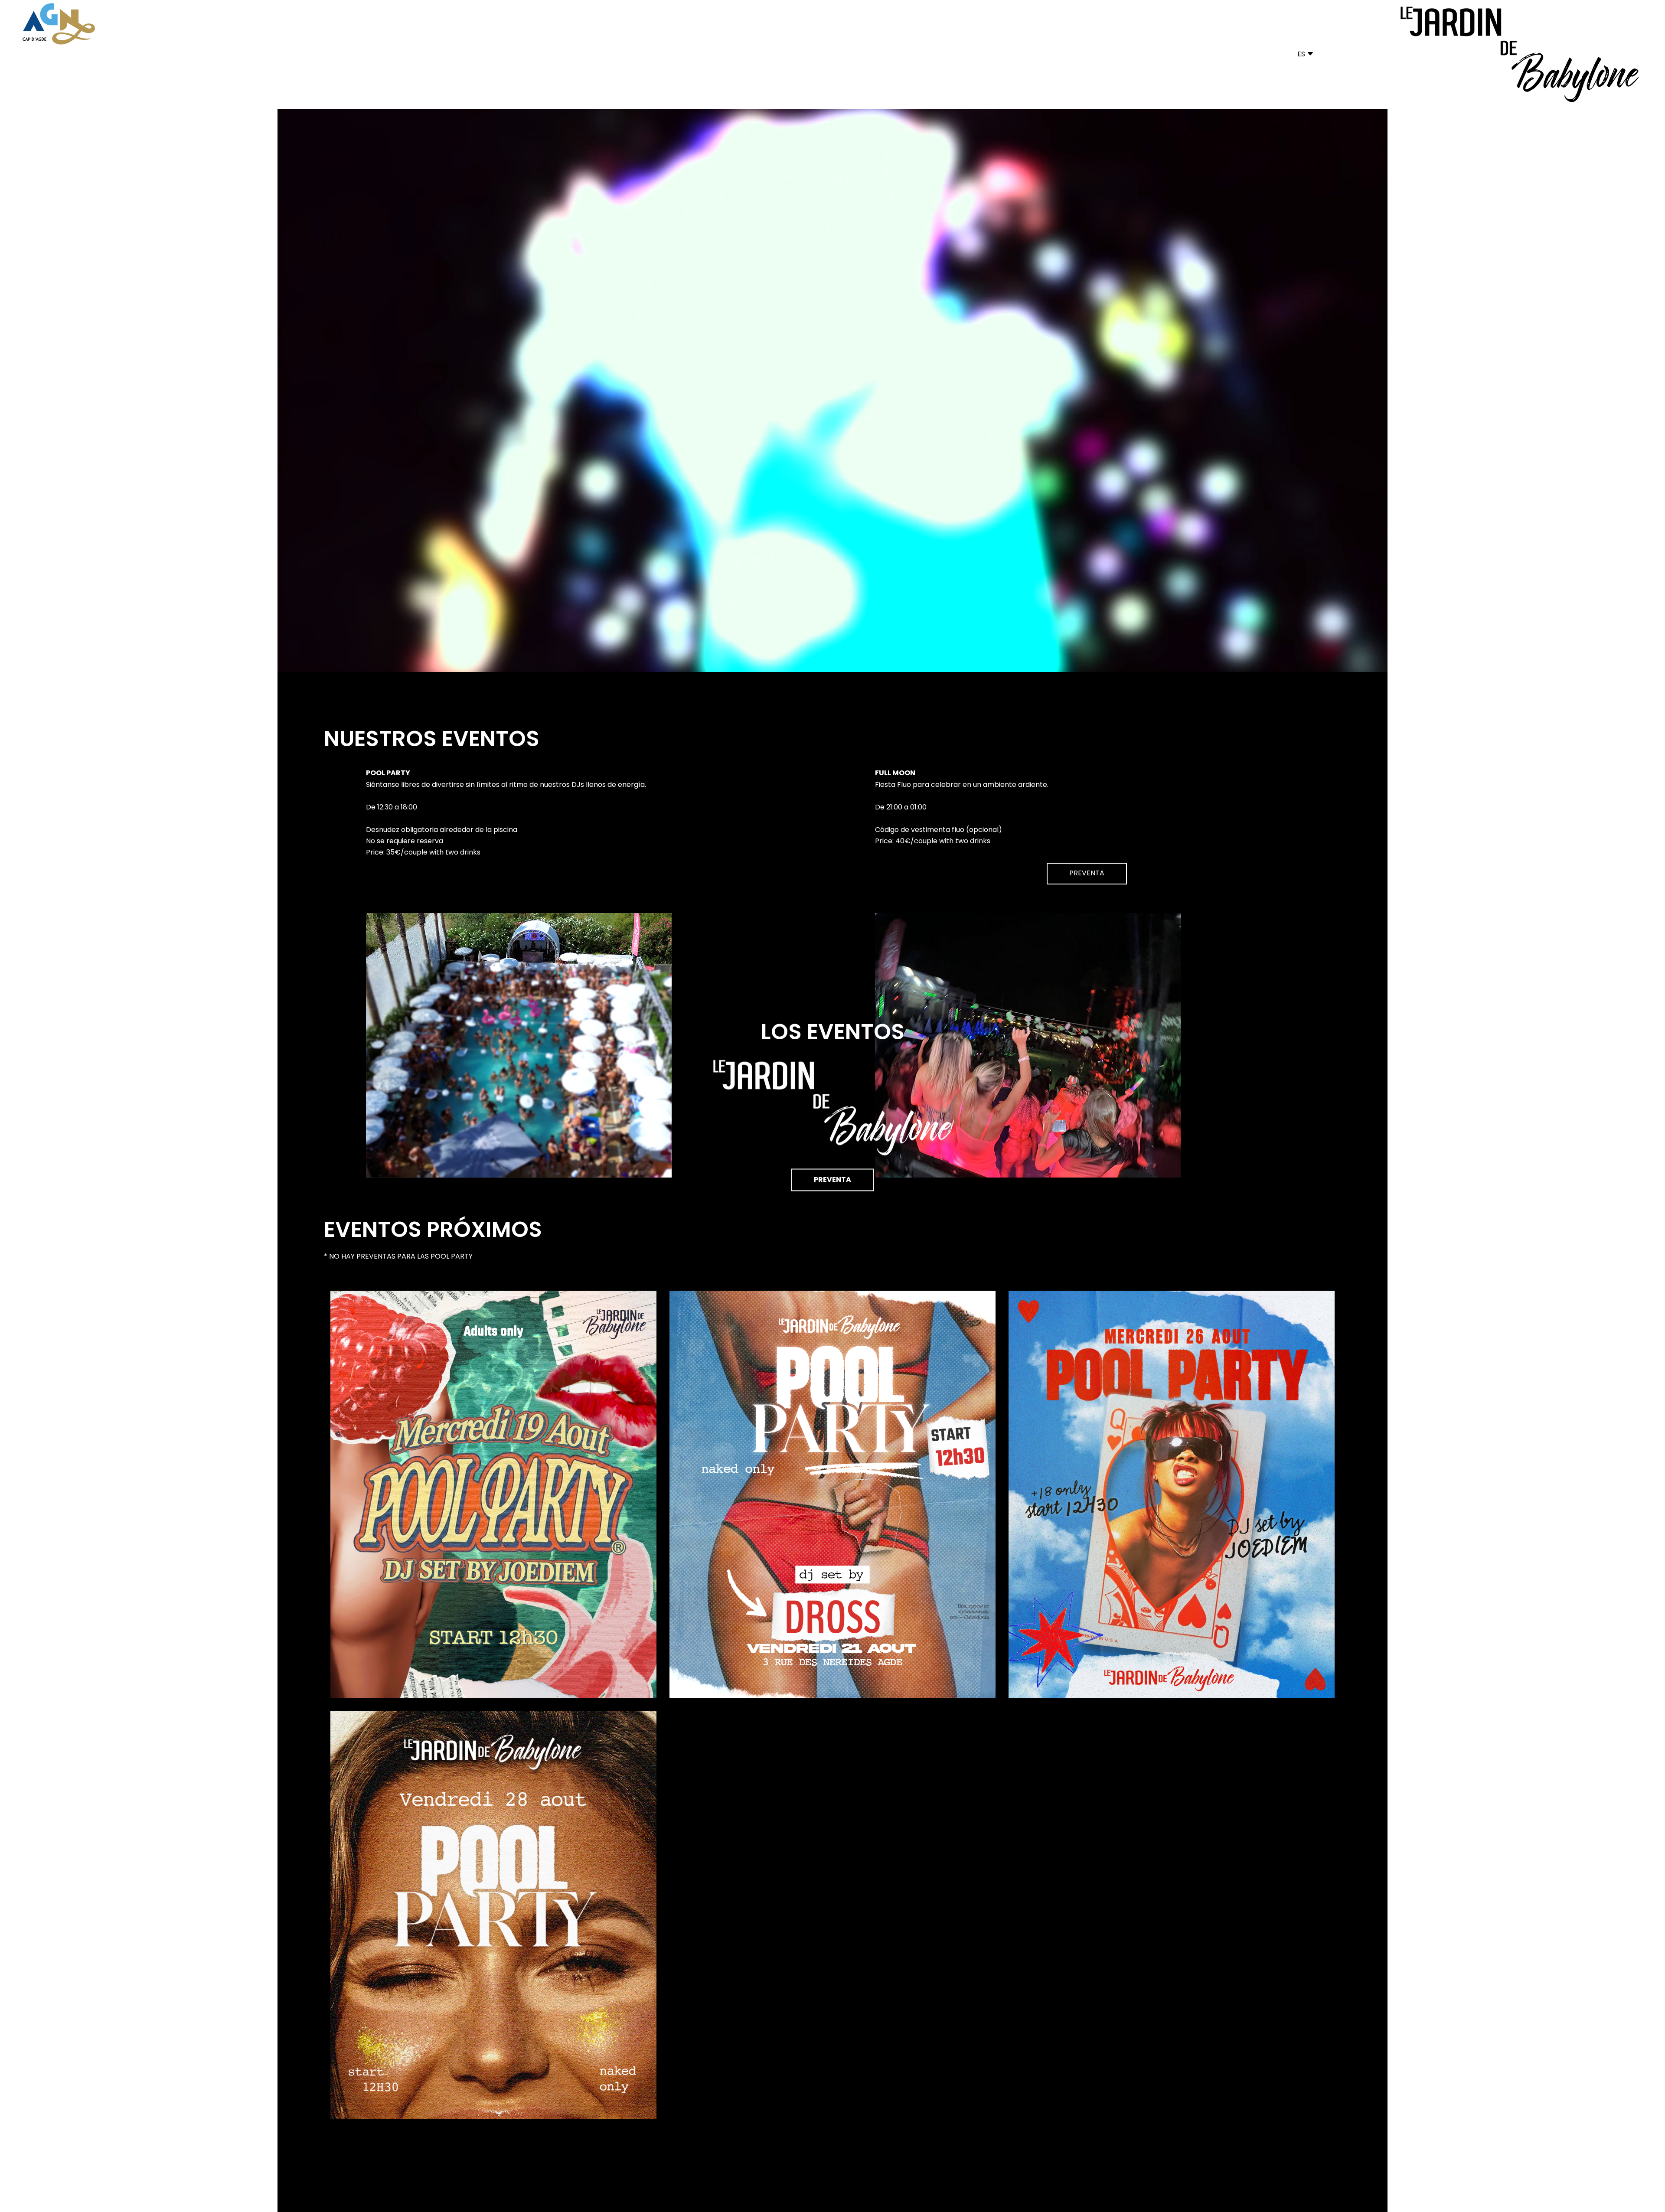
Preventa (832, 1180)
